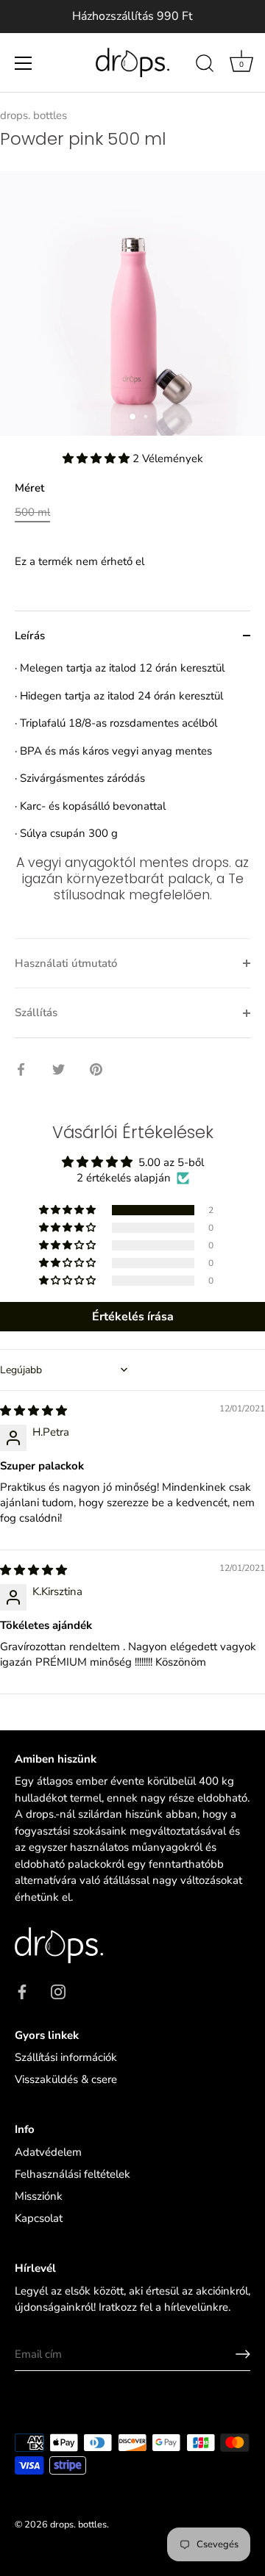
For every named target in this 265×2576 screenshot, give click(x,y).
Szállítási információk (66, 2057)
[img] (33, 1411)
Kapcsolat (39, 2218)
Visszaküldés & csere (66, 2079)
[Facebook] (22, 1990)
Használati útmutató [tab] (66, 963)
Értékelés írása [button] (133, 1317)
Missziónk (39, 2196)
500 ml (32, 512)
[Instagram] (58, 1990)
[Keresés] (205, 65)
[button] (98, 458)
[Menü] (24, 63)
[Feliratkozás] (243, 2354)
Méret (29, 488)
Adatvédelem (48, 2152)
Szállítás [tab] (36, 1012)
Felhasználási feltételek (73, 2174)
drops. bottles (33, 115)
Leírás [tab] (30, 636)
